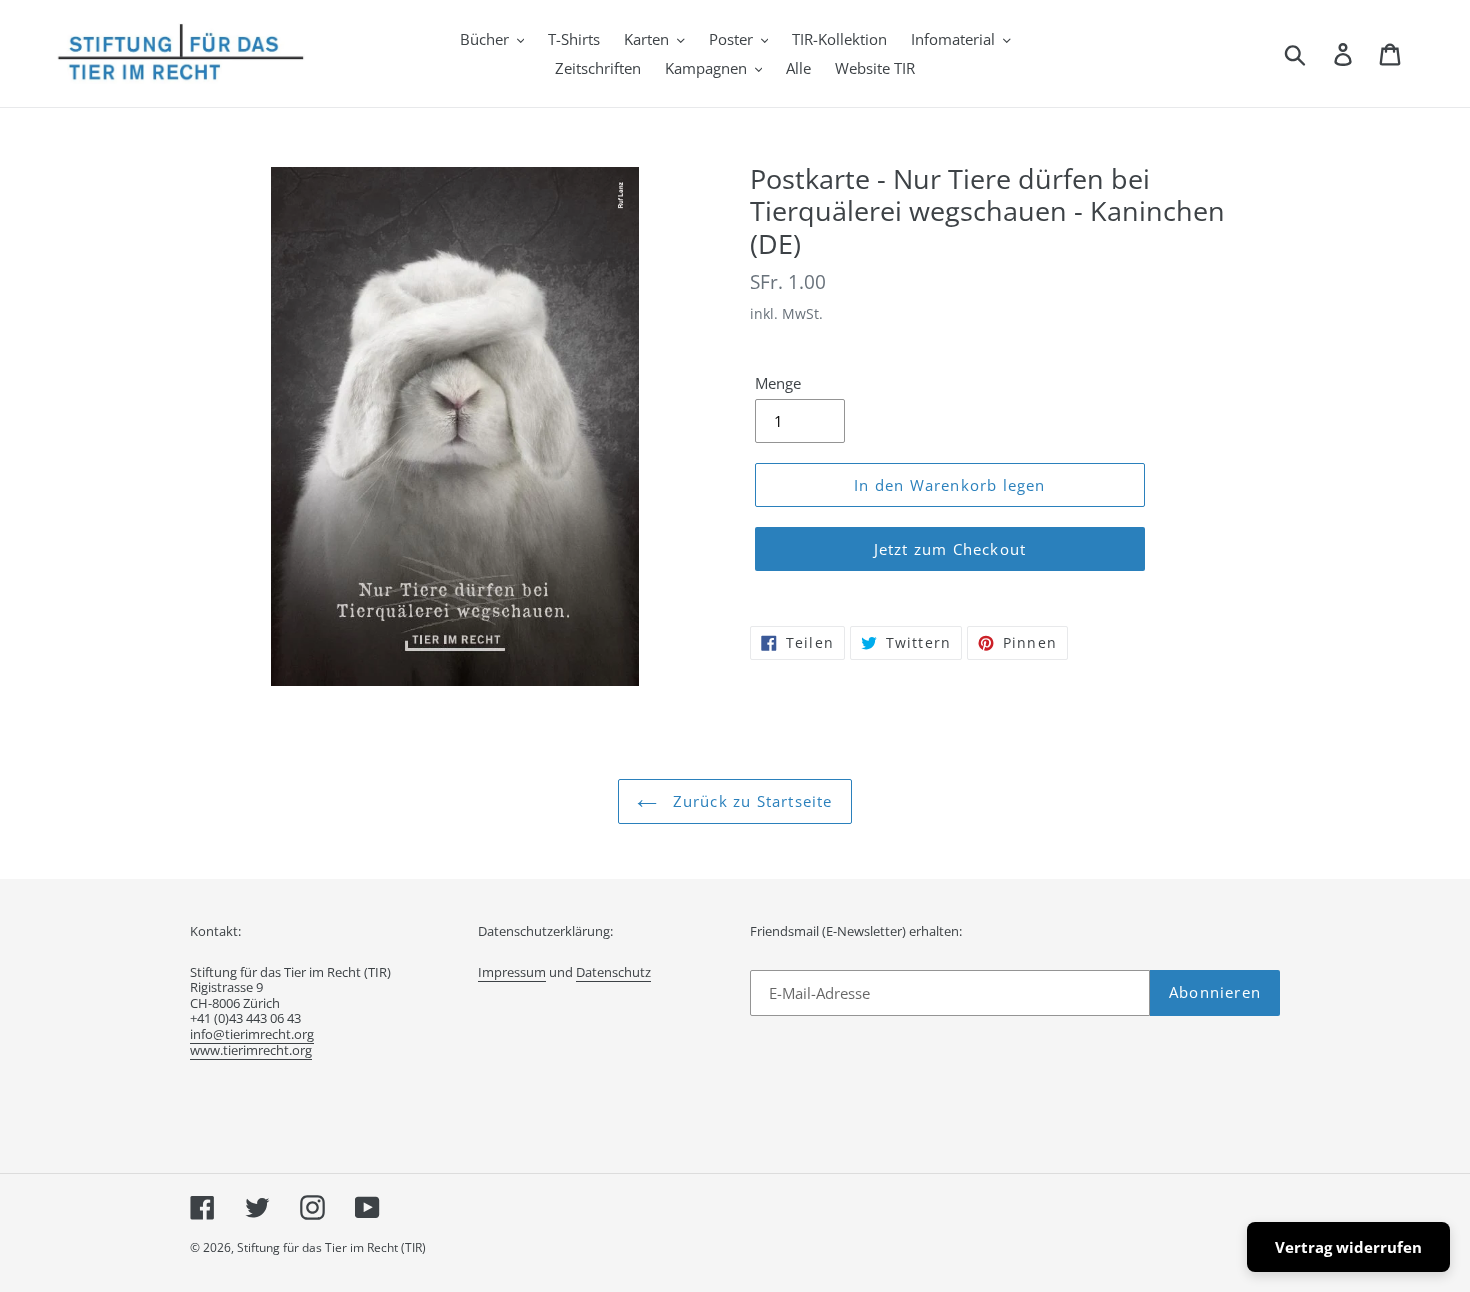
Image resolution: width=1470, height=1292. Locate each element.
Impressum (512, 972)
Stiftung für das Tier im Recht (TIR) (331, 1247)
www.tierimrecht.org (251, 1050)
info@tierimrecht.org (252, 1034)
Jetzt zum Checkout (950, 549)
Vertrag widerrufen (1348, 1247)
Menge (778, 383)
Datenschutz (613, 972)
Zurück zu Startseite (749, 801)
